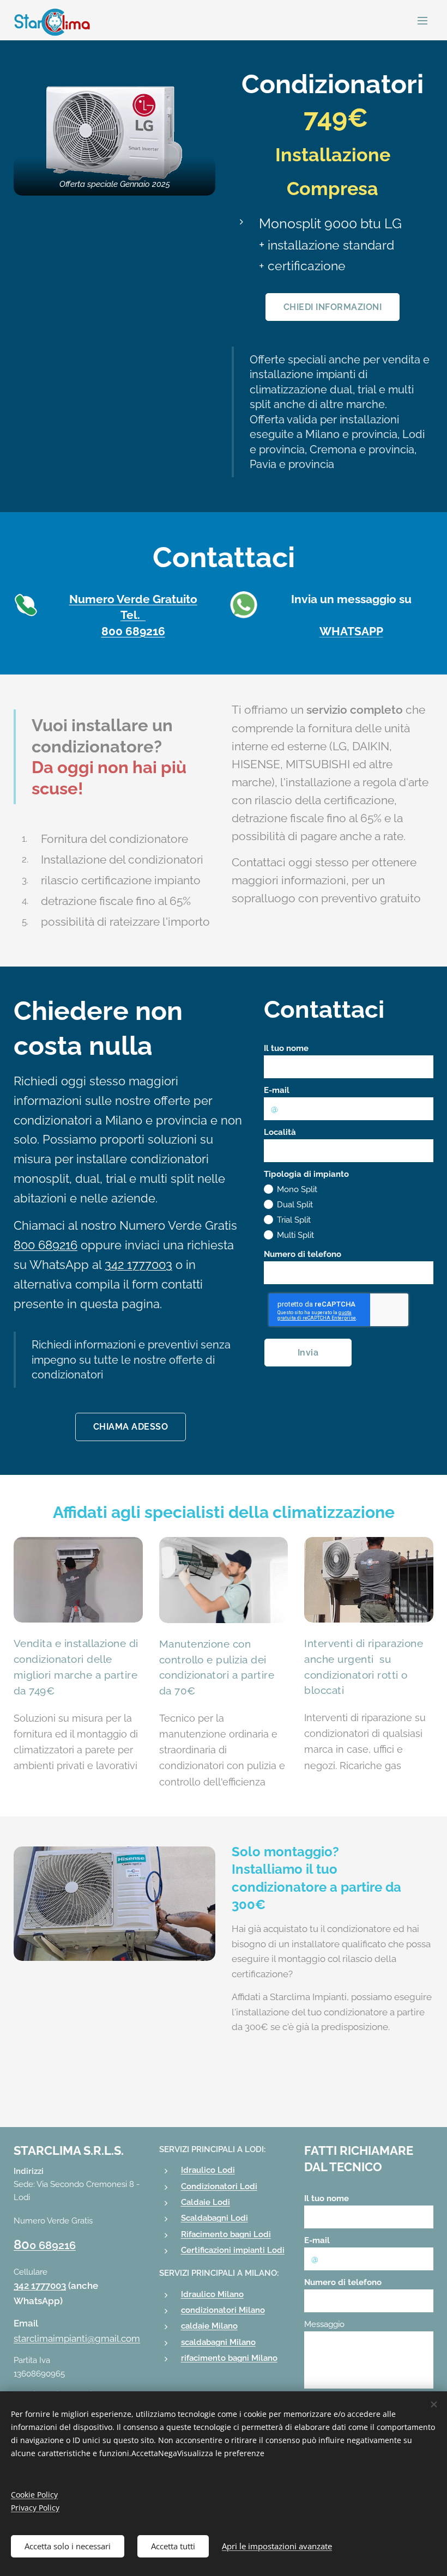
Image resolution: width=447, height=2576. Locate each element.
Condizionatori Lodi (219, 2186)
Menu (422, 20)
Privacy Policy (35, 2508)
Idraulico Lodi (208, 2170)
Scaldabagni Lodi (215, 2218)
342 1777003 (40, 2286)
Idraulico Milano (212, 2294)
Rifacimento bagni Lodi (226, 2234)
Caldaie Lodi (206, 2202)
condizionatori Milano (223, 2310)
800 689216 (133, 631)
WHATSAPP (351, 631)
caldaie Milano (209, 2326)
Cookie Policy (34, 2495)
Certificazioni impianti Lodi (233, 2250)
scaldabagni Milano (218, 2342)
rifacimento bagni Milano (229, 2358)
